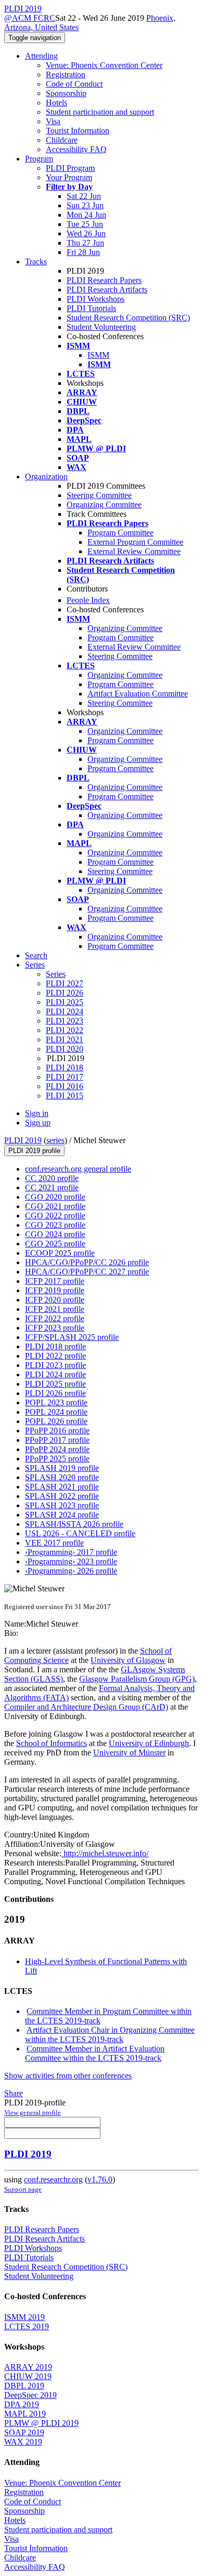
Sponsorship (66, 93)
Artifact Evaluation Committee (138, 694)
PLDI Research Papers (104, 280)
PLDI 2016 (65, 1086)
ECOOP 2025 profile (60, 1253)
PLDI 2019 (23, 1140)
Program (39, 159)
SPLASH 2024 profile (62, 1515)
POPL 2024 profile (56, 1412)
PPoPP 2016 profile (57, 1431)
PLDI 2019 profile (34, 1151)
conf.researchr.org (53, 2179)
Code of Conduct (74, 84)
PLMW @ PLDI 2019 (41, 2423)
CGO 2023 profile (55, 1225)
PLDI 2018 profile (55, 1346)
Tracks (36, 261)
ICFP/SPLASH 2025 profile (72, 1337)
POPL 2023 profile (56, 1403)
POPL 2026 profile (56, 1421)
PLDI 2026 (65, 993)
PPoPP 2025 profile (57, 1459)
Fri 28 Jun (83, 252)
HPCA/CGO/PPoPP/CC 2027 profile (87, 1272)
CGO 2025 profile (55, 1244)
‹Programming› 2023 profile (71, 1561)
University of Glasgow (128, 1660)
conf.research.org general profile (78, 1169)
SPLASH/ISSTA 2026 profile (74, 1524)
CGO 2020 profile (55, 1197)
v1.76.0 (100, 2179)
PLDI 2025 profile (55, 1384)
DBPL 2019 (24, 2386)
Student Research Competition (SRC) (128, 318)
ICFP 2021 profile (55, 1309)
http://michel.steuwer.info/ (105, 1853)
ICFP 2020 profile (55, 1300)
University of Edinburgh (149, 1743)
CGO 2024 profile (55, 1234)
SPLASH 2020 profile (62, 1477)
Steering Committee (99, 495)
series (55, 1140)
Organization (46, 477)
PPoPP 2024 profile (57, 1449)
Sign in (37, 1113)
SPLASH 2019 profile (62, 1468)
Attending (41, 56)
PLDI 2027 (65, 983)
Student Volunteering (101, 327)
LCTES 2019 (27, 2326)
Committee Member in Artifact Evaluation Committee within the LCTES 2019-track (95, 2053)
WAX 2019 (23, 2442)
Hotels (56, 103)
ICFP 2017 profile (55, 1281)
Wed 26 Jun (86, 233)
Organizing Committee (104, 505)
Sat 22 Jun (84, 196)
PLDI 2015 (65, 1096)
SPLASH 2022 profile (62, 1496)
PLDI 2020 (65, 1049)
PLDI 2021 (65, 1039)
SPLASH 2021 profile (62, 1487)
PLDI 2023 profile (55, 1365)
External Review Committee (134, 551)
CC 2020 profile (52, 1178)
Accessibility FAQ (76, 149)
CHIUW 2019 (28, 2376)
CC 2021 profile (52, 1188)
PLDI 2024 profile (55, 1374)
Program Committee (120, 533)
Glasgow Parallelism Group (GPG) (137, 1679)
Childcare (62, 140)
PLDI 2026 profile (55, 1393)
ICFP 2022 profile (55, 1318)
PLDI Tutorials (91, 308)
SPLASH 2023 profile (62, 1505)
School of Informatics (52, 1743)
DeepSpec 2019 (30, 2395)
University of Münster (129, 1753)
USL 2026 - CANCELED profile (80, 1533)
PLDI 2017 (65, 1077)
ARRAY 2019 (28, 2367)
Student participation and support (100, 112)
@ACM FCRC (30, 18)
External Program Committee (135, 542)
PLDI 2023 (65, 1021)
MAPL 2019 (25, 2414)
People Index (88, 600)
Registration (66, 75)
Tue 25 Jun (85, 224)
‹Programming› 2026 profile (71, 1571)
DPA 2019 (22, 2404)
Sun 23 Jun (85, 205)
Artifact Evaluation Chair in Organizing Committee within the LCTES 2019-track (110, 2035)
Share (14, 2093)
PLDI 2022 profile (55, 1356)
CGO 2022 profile (55, 1216)
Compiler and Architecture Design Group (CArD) (86, 1707)
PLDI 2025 (65, 1002)
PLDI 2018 (65, 1068)
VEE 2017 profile (54, 1543)
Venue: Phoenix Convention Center (104, 65)
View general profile (33, 2112)
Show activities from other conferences (68, 2076)
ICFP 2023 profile (55, 1328)
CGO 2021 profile (55, 1206)
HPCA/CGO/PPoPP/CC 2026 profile (87, 1262)
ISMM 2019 (24, 2317)
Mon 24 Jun (86, 215)
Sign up (38, 1123)
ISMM (98, 355)
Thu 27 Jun (85, 243)
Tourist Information (78, 131)
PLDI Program (70, 168)
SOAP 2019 (24, 2432)
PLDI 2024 (65, 1011)
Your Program (69, 177)
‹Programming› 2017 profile (71, 1552)
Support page (23, 2189)
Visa (53, 121)
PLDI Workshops (96, 299)
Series (56, 974)
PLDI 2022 (65, 1030)
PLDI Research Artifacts (107, 290)
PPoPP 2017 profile (57, 1440)
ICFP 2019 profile (55, 1290)
